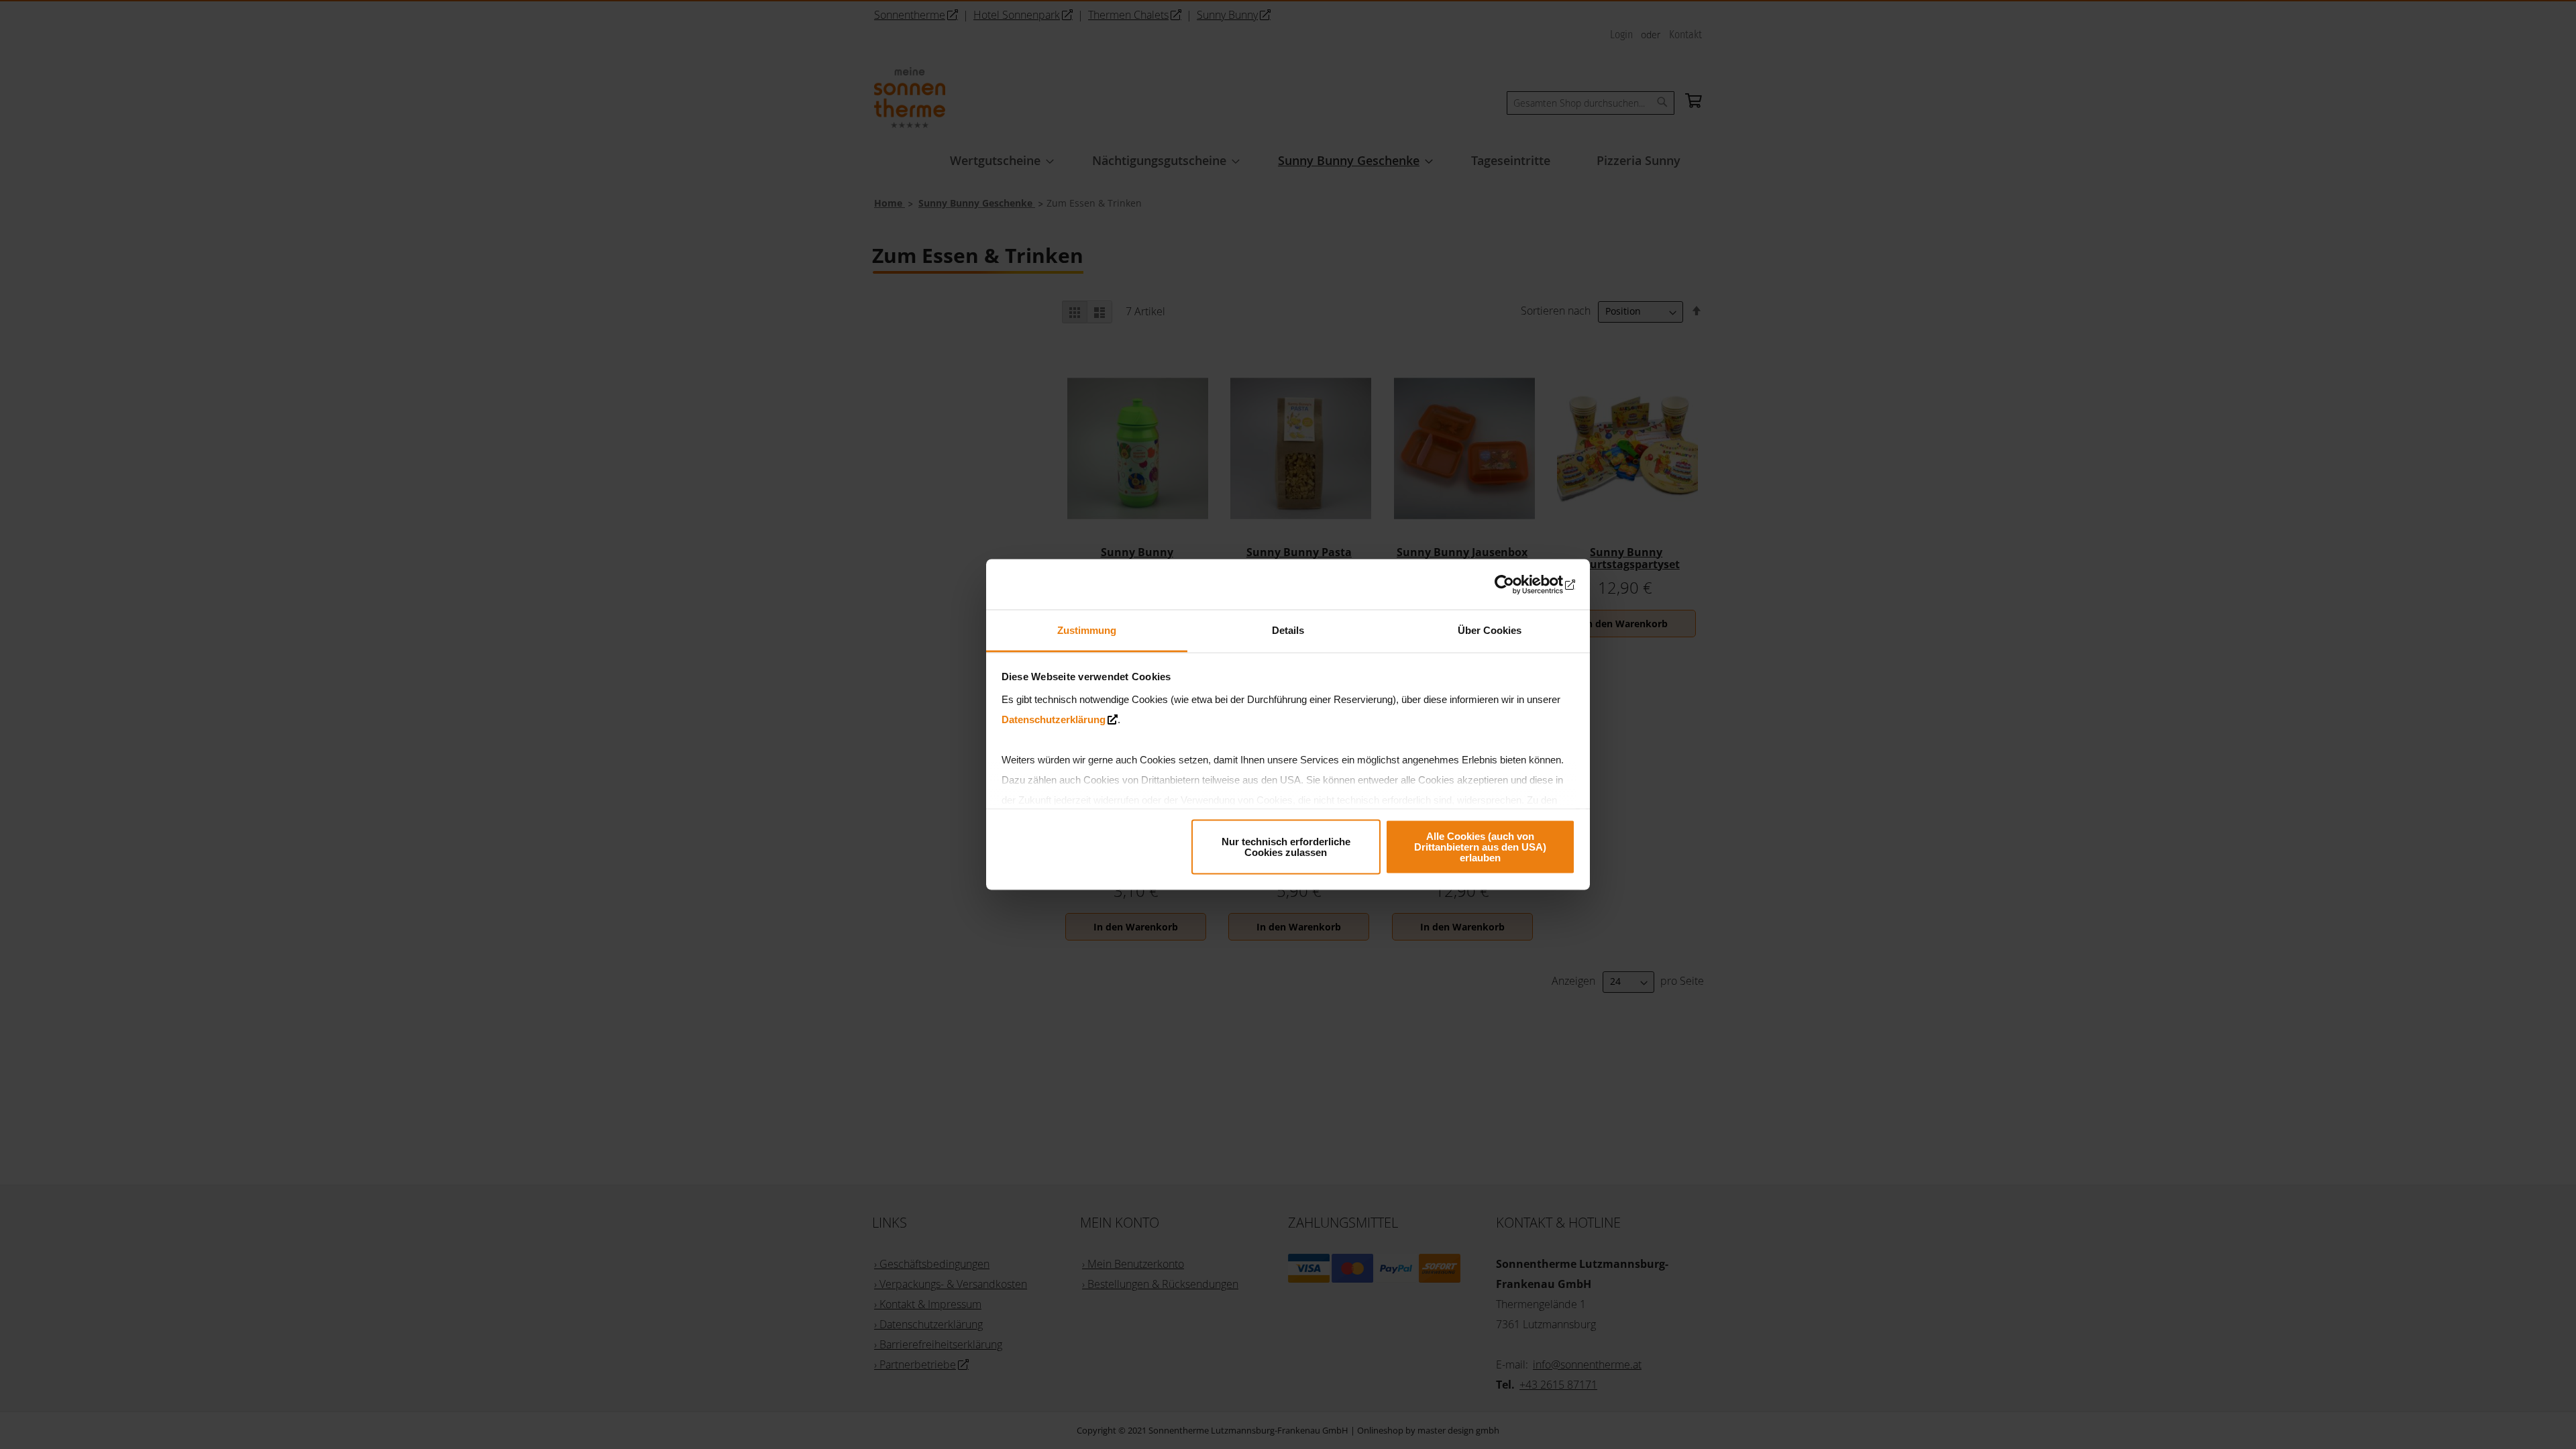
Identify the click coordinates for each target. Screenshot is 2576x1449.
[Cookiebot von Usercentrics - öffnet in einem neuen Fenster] (1516, 584)
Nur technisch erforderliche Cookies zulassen (1286, 846)
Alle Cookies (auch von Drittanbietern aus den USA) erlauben (1480, 846)
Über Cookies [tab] (1490, 630)
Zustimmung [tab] (1087, 630)
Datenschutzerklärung (1054, 719)
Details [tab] (1288, 630)
